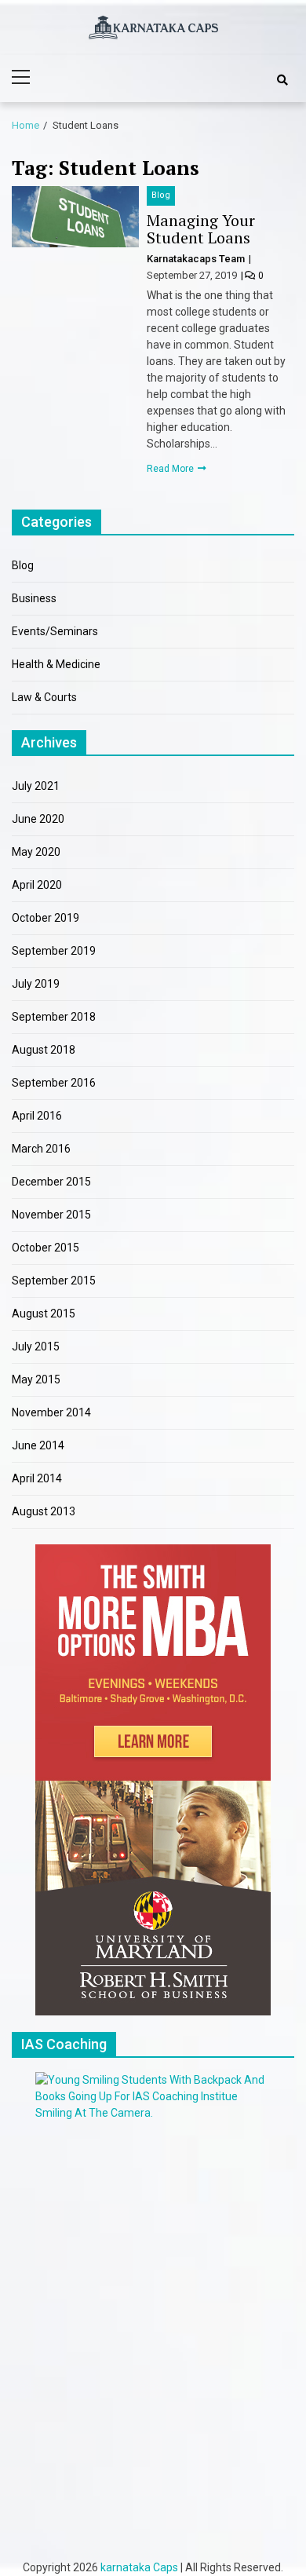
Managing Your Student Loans (201, 229)
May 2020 (36, 852)
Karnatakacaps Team (197, 259)
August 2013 (44, 1511)
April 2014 (37, 1478)
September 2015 (54, 1281)
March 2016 (41, 1149)
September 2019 (54, 951)
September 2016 (54, 1083)
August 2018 (44, 1050)
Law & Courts (44, 697)
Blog (161, 195)
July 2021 (36, 786)
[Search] (282, 80)
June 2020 (38, 819)
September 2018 (54, 1017)
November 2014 (51, 1412)
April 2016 (37, 1116)
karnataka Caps (139, 2567)
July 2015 (36, 1346)
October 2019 (46, 918)
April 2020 (37, 885)
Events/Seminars (55, 631)
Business (34, 598)
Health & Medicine (56, 664)
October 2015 (46, 1248)
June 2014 (38, 1445)
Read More (171, 469)
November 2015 (51, 1215)
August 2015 (44, 1314)
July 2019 (36, 984)
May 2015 (36, 1379)
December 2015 (51, 1182)
